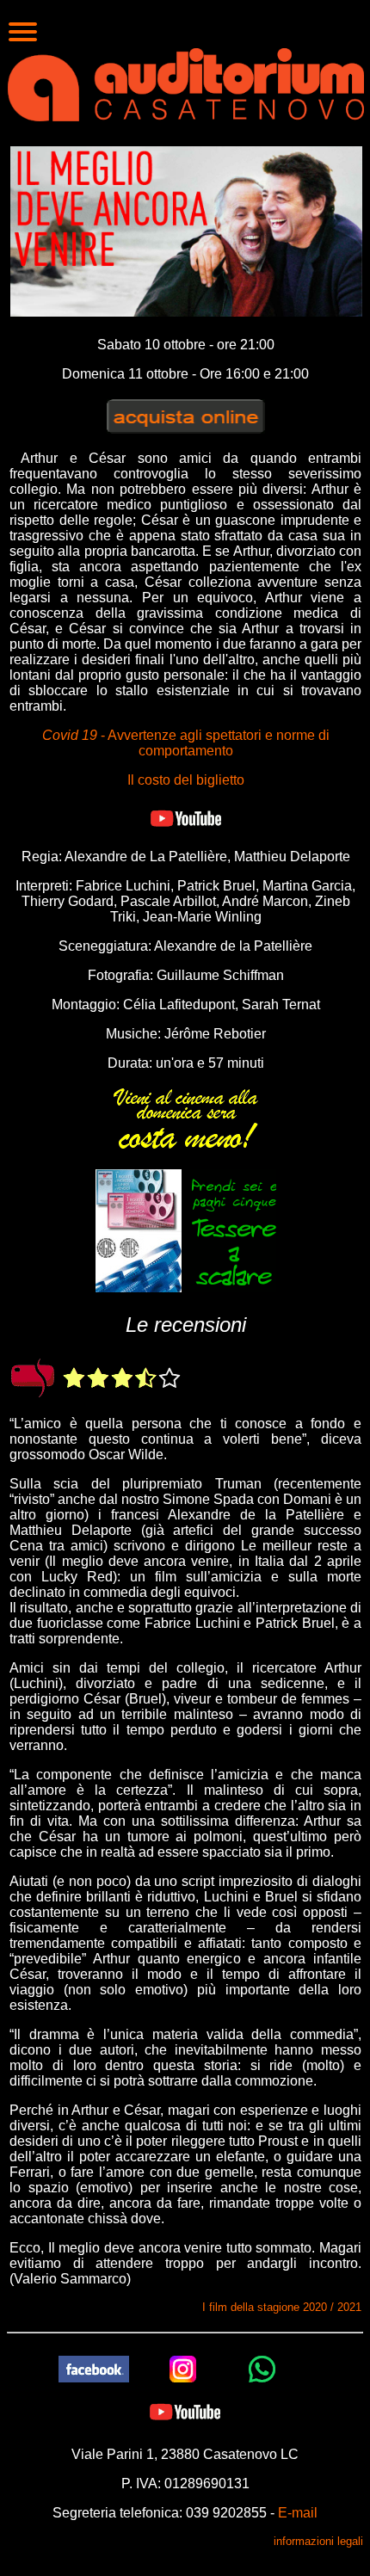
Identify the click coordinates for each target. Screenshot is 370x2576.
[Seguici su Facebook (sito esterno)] (94, 2368)
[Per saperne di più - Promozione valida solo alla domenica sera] (186, 1117)
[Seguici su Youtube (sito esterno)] (185, 2411)
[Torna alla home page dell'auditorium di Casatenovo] (186, 83)
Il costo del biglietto (186, 780)
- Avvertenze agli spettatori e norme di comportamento (186, 743)
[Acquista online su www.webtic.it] (186, 415)
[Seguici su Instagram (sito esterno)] (183, 2368)
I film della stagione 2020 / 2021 (282, 2307)
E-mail (298, 2513)
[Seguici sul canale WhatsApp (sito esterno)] (262, 2368)
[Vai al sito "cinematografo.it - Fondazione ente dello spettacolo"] (34, 1377)
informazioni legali (318, 2541)
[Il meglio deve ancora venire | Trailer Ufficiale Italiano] (186, 818)
